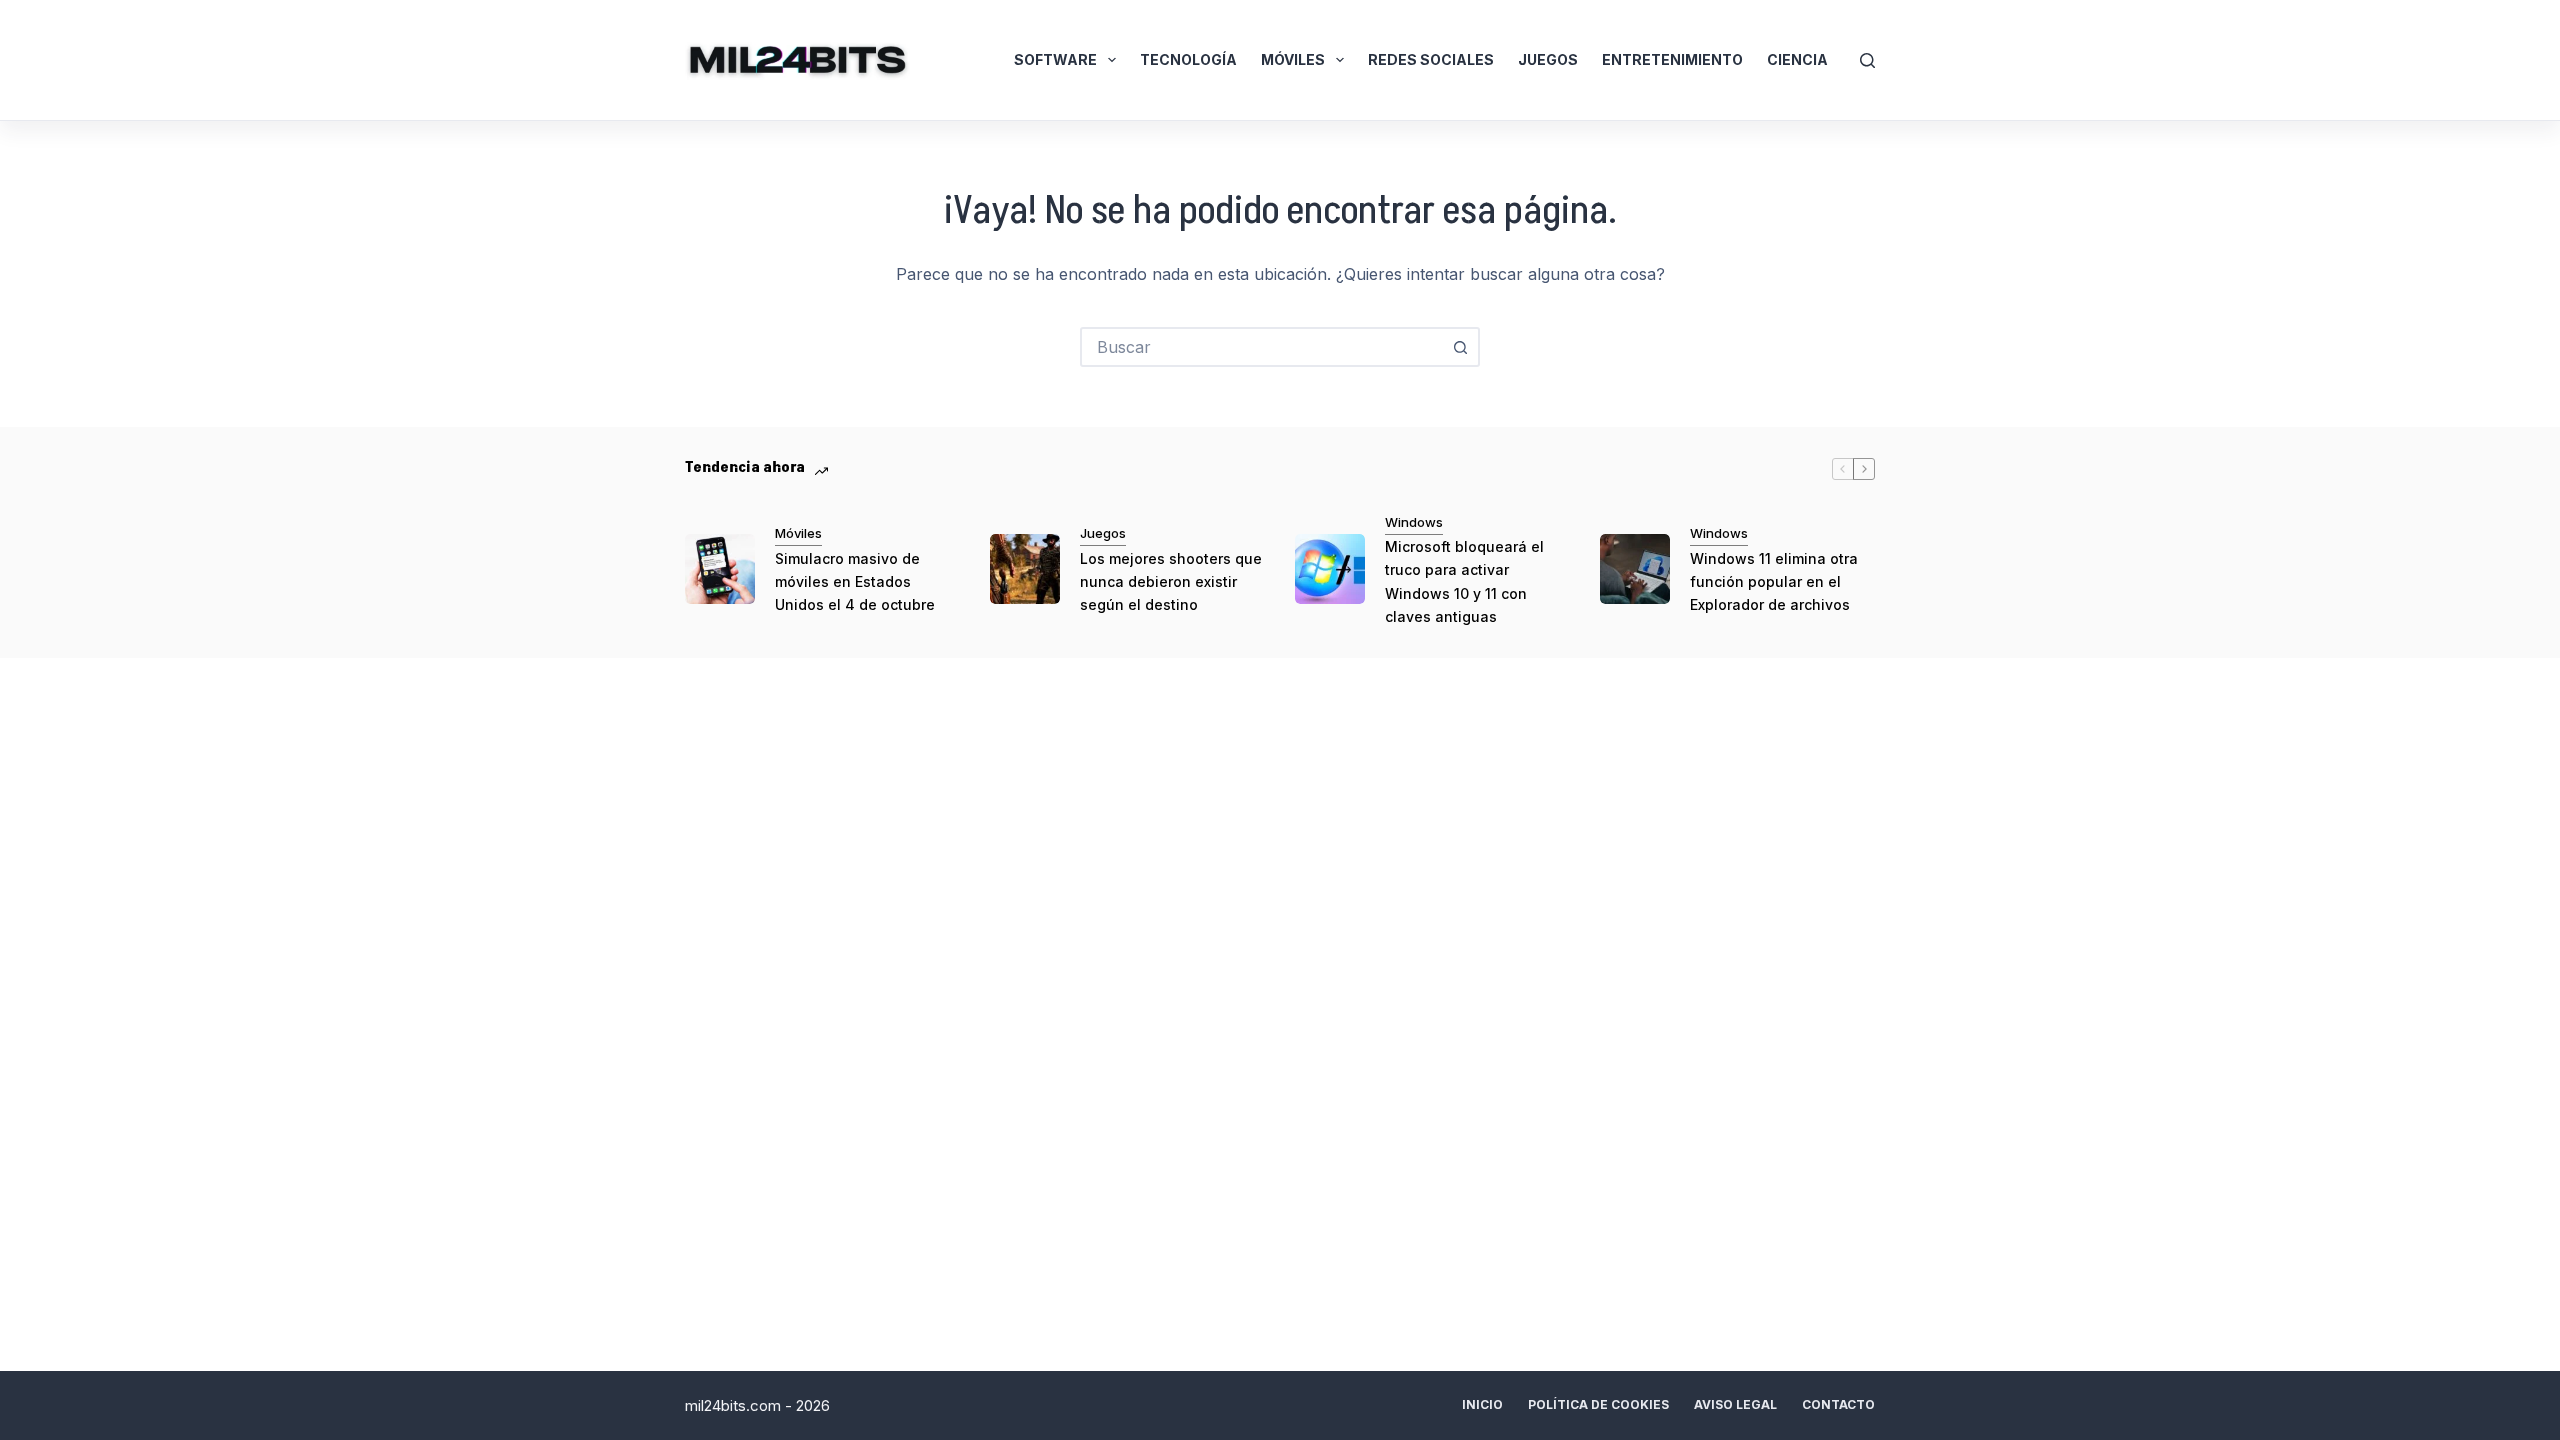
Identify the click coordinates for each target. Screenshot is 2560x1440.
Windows (1414, 522)
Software (1055, 59)
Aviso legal (1735, 1404)
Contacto (1838, 1404)
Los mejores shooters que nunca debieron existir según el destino (1171, 581)
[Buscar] (1867, 60)
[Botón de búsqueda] (1460, 347)
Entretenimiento (1672, 59)
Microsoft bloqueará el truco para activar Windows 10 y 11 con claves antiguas (1464, 581)
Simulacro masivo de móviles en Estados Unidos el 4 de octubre (855, 581)
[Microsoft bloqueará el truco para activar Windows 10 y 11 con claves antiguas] (1330, 569)
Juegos (1548, 59)
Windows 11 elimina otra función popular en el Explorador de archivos (1774, 581)
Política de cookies (1598, 1404)
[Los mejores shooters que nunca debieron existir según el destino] (1025, 569)
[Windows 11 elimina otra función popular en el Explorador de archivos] (1635, 569)
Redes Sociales (1431, 59)
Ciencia (1797, 59)
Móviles (1293, 59)
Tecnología (1188, 59)
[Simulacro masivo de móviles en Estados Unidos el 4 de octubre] (720, 569)
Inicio (1482, 1404)
